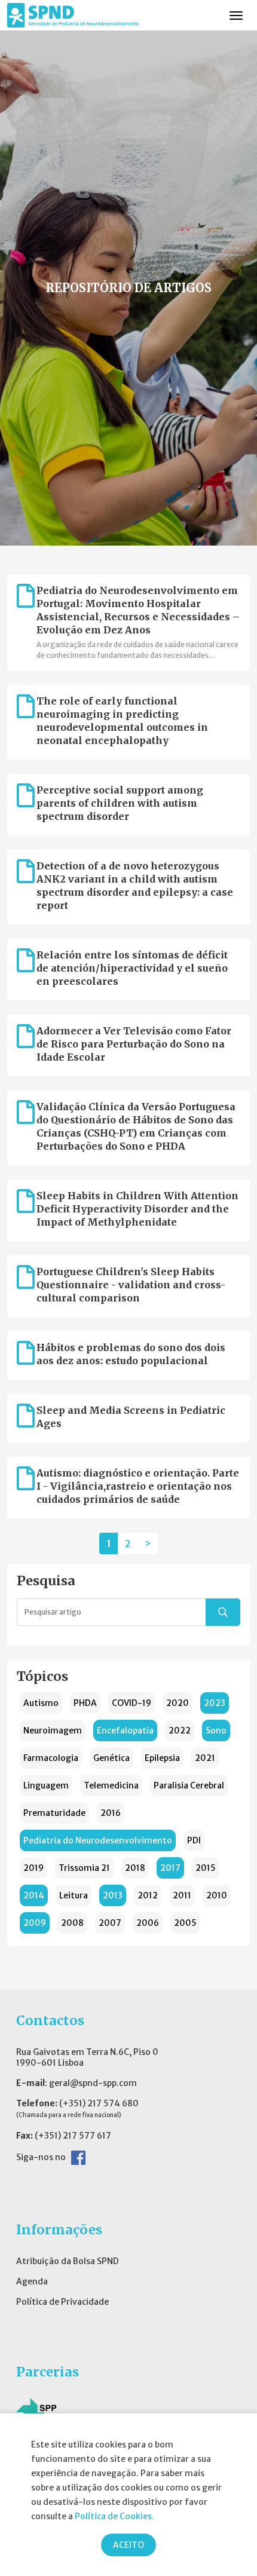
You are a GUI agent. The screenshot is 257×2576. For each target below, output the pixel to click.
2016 (111, 1813)
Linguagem (46, 1785)
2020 (178, 1703)
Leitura (74, 1895)
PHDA (85, 1703)
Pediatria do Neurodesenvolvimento (98, 1840)
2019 (33, 1868)
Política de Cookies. (114, 2516)
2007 (110, 1923)
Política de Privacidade (62, 2302)
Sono (216, 1730)
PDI (194, 1840)
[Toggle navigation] (236, 16)
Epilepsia (162, 1758)
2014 (34, 1895)
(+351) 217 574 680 (99, 2103)
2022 (180, 1730)
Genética (111, 1758)
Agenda (32, 2281)
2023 (215, 1703)
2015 (206, 1868)
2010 (217, 1895)
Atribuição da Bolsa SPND (68, 2261)
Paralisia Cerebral (189, 1785)
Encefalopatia (125, 1730)
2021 (205, 1758)
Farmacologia (51, 1758)
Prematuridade (54, 1813)
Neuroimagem (53, 1730)
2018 (135, 1868)
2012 (148, 1895)
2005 (185, 1923)
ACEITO (128, 2545)
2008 (72, 1923)
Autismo (41, 1703)
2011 (182, 1895)
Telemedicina (111, 1785)
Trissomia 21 (84, 1868)
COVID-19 (131, 1703)
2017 (170, 1868)
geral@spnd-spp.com (93, 2083)
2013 (113, 1895)
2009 (35, 1923)
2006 (148, 1923)
